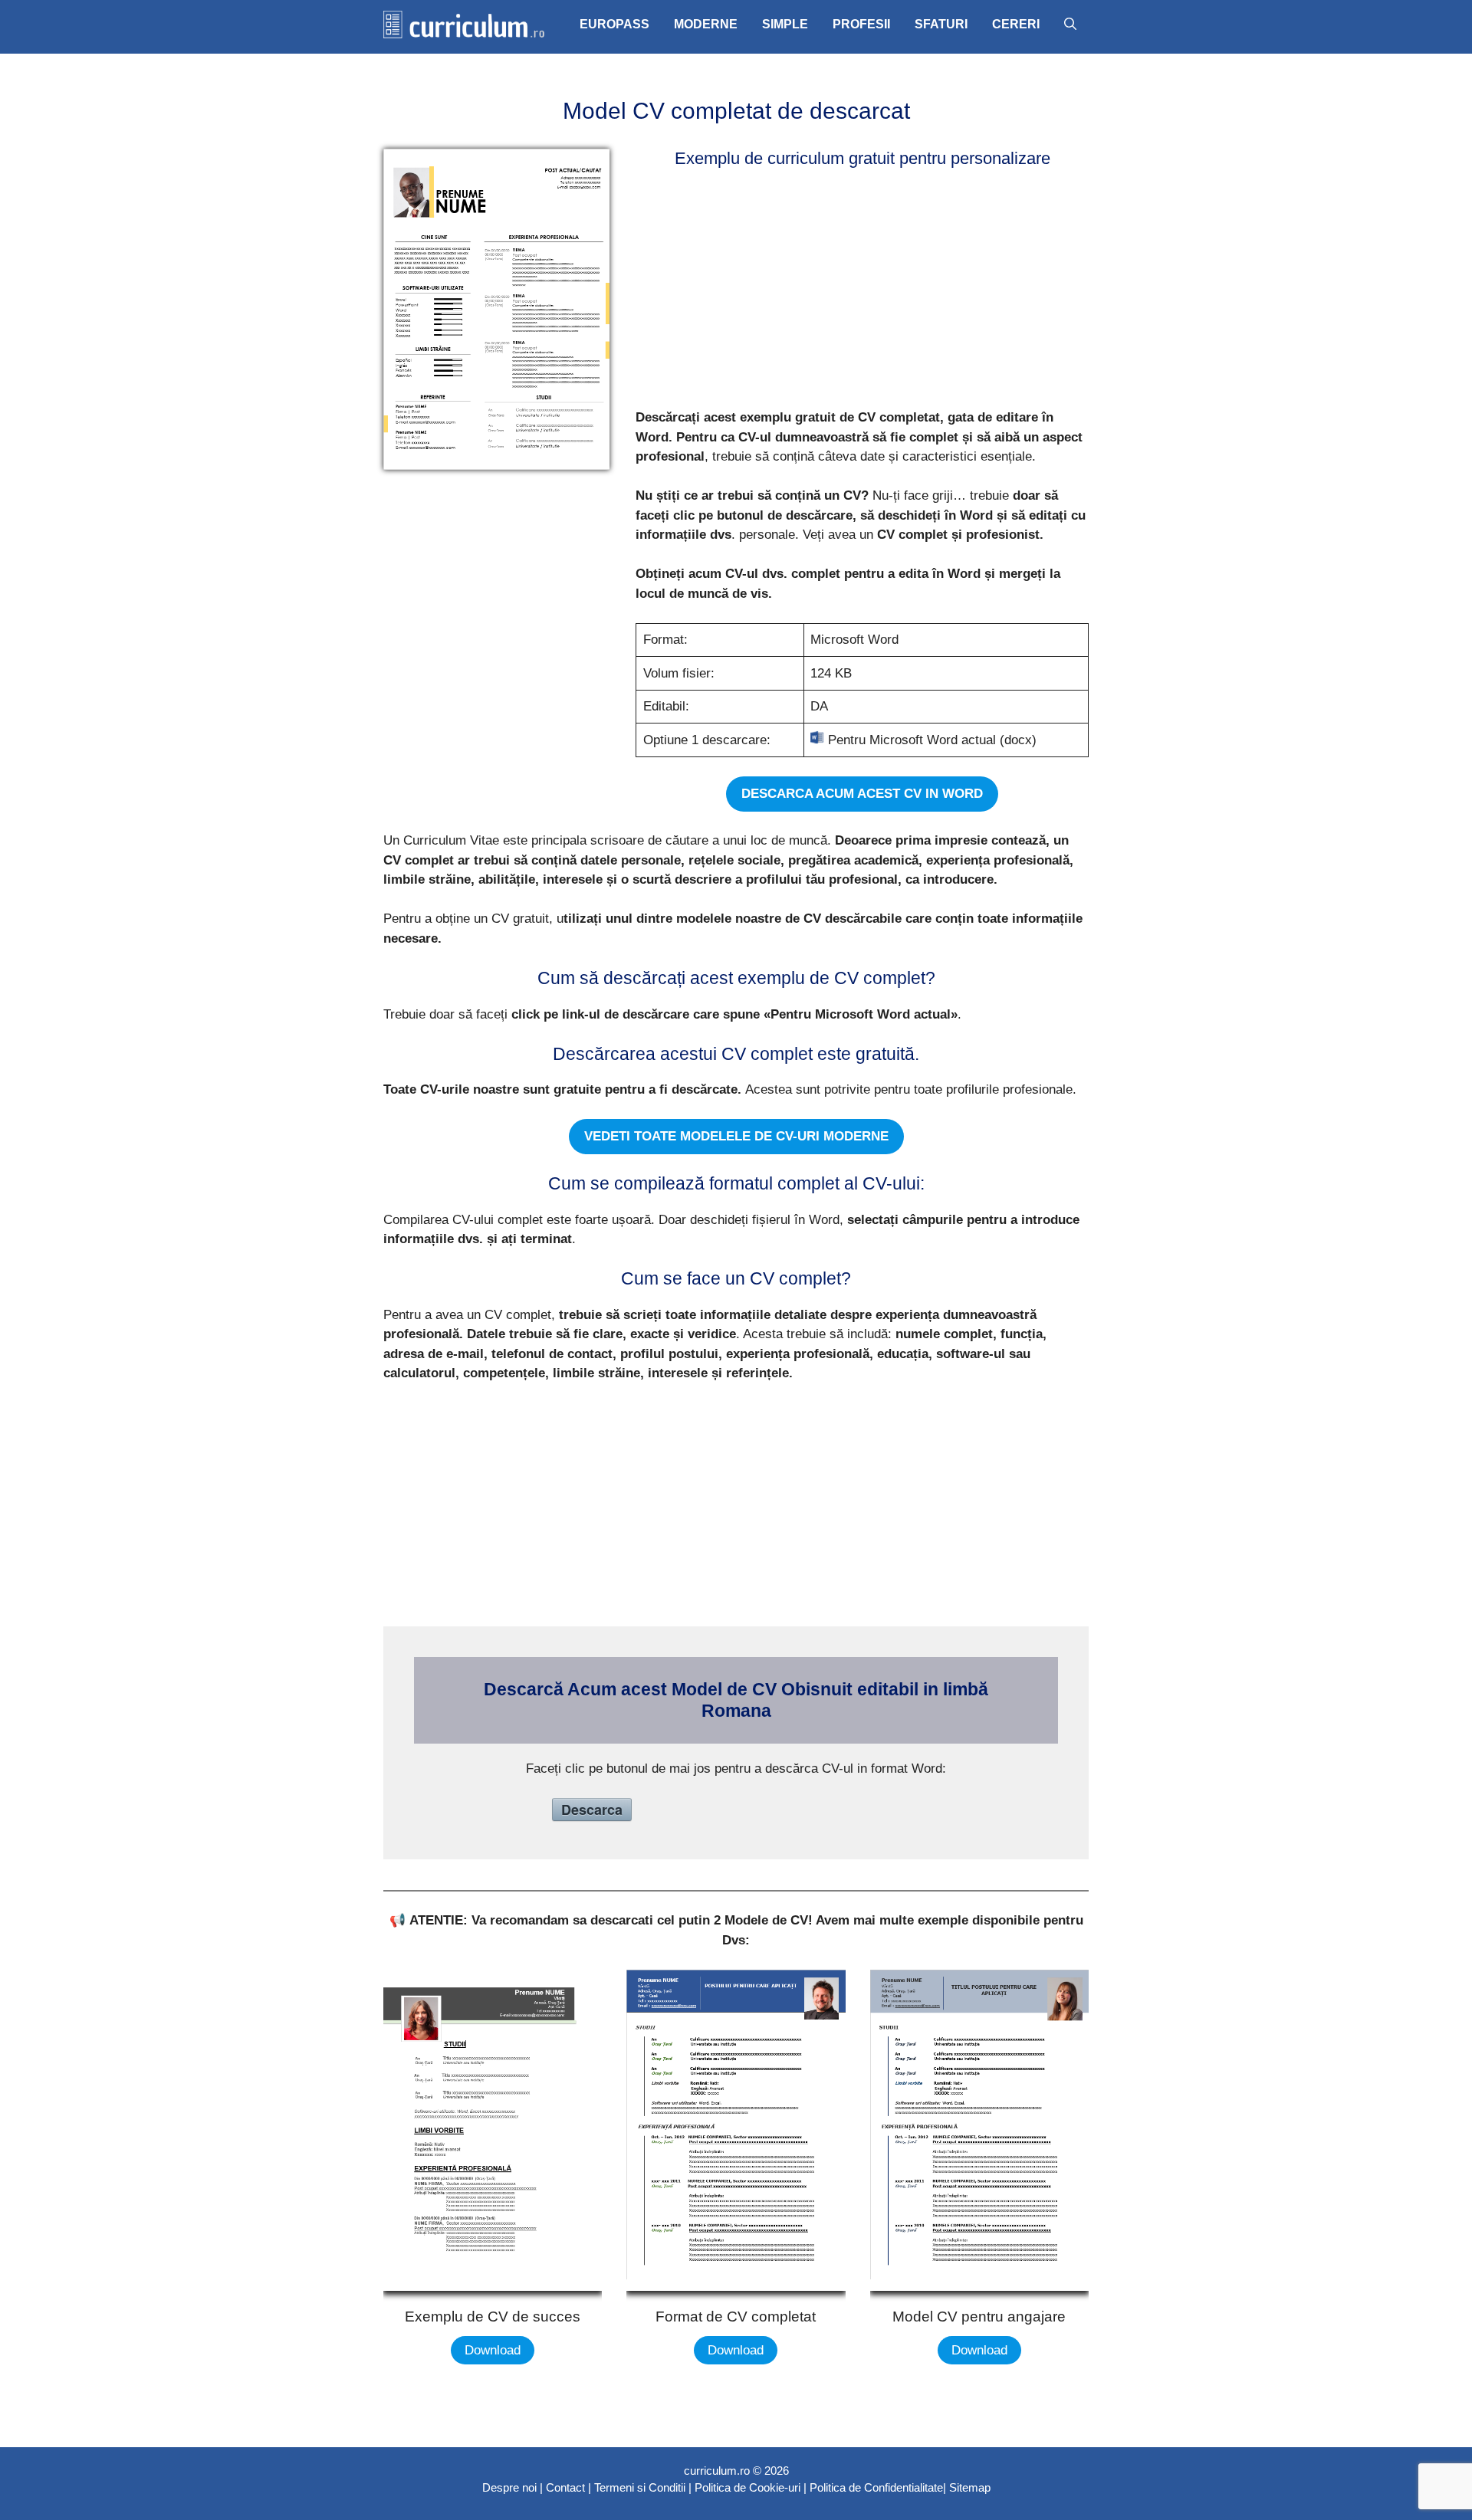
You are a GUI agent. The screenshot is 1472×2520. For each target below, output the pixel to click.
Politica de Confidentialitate (876, 2487)
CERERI (1016, 24)
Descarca (592, 1810)
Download (493, 2350)
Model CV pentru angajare (979, 2317)
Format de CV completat (736, 2317)
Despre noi (509, 2487)
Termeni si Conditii (640, 2487)
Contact (565, 2487)
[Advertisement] (858, 291)
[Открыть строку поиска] (1070, 25)
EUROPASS (614, 24)
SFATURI (941, 24)
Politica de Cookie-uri (747, 2487)
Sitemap (970, 2487)
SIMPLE (785, 24)
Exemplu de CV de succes (493, 2317)
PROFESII (861, 24)
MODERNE (706, 24)
